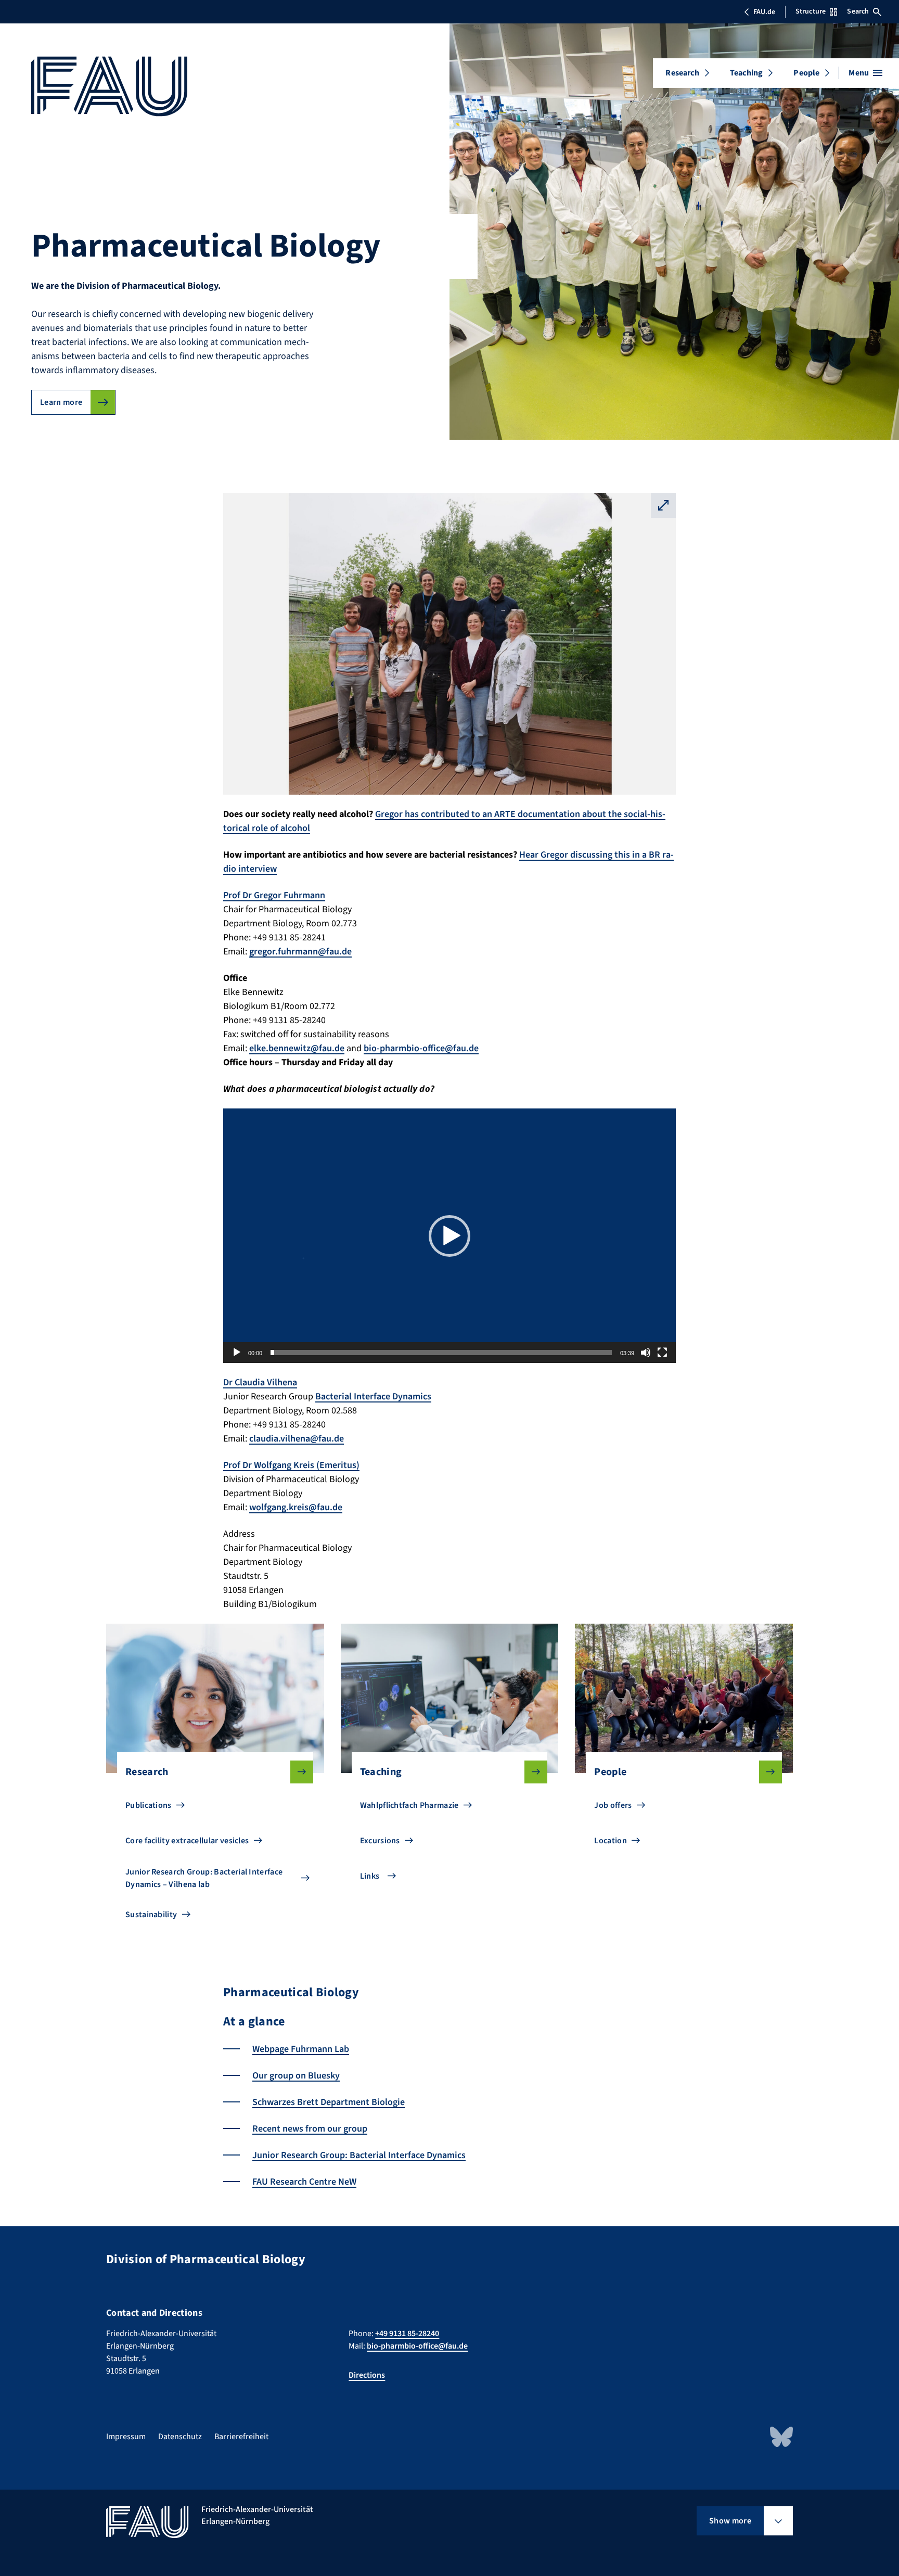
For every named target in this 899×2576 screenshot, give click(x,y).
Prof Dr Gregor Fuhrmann (274, 895)
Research (682, 73)
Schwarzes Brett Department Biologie (329, 2102)
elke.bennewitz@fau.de (297, 1048)
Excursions (380, 1841)
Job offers (613, 1805)
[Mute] (646, 1353)
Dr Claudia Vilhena (260, 1382)
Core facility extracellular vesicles (187, 1841)
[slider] (441, 1353)
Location (611, 1841)
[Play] (237, 1353)
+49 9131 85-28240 (407, 2333)
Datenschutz (180, 2437)
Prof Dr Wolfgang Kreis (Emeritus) (291, 1465)
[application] (449, 1236)
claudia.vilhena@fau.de (297, 1439)
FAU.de (764, 12)
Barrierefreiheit (241, 2437)
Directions (367, 2375)
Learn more (61, 402)
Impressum (126, 2437)
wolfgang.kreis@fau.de (296, 1507)
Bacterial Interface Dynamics (373, 1397)
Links (370, 1876)
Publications (149, 1805)
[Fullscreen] (662, 1353)
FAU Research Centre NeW (304, 2182)
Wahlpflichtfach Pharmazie (409, 1805)
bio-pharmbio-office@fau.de (421, 1048)
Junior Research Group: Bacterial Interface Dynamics (359, 2155)
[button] (449, 1236)
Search (858, 11)
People (806, 73)
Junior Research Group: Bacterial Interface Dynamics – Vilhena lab (204, 1878)
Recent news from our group (310, 2129)
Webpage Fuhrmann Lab (301, 2049)
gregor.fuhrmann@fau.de (300, 952)
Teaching (746, 73)
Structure (811, 11)
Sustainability (151, 1915)
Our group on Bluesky (296, 2076)
